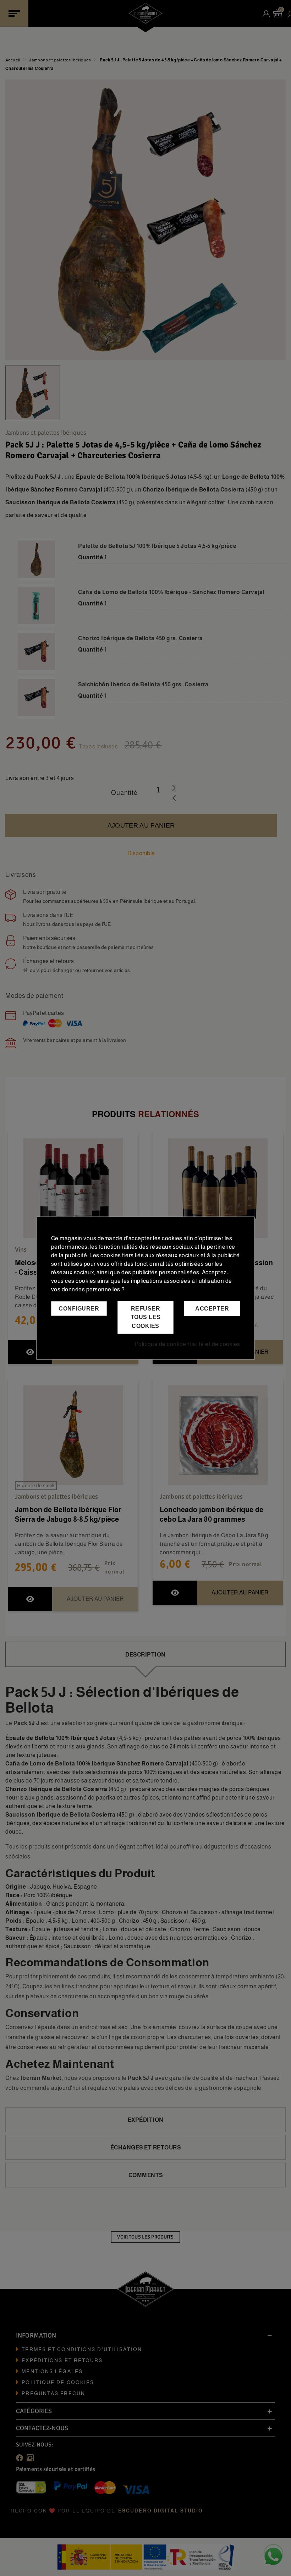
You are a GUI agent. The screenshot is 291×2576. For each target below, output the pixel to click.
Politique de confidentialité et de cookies (188, 1344)
